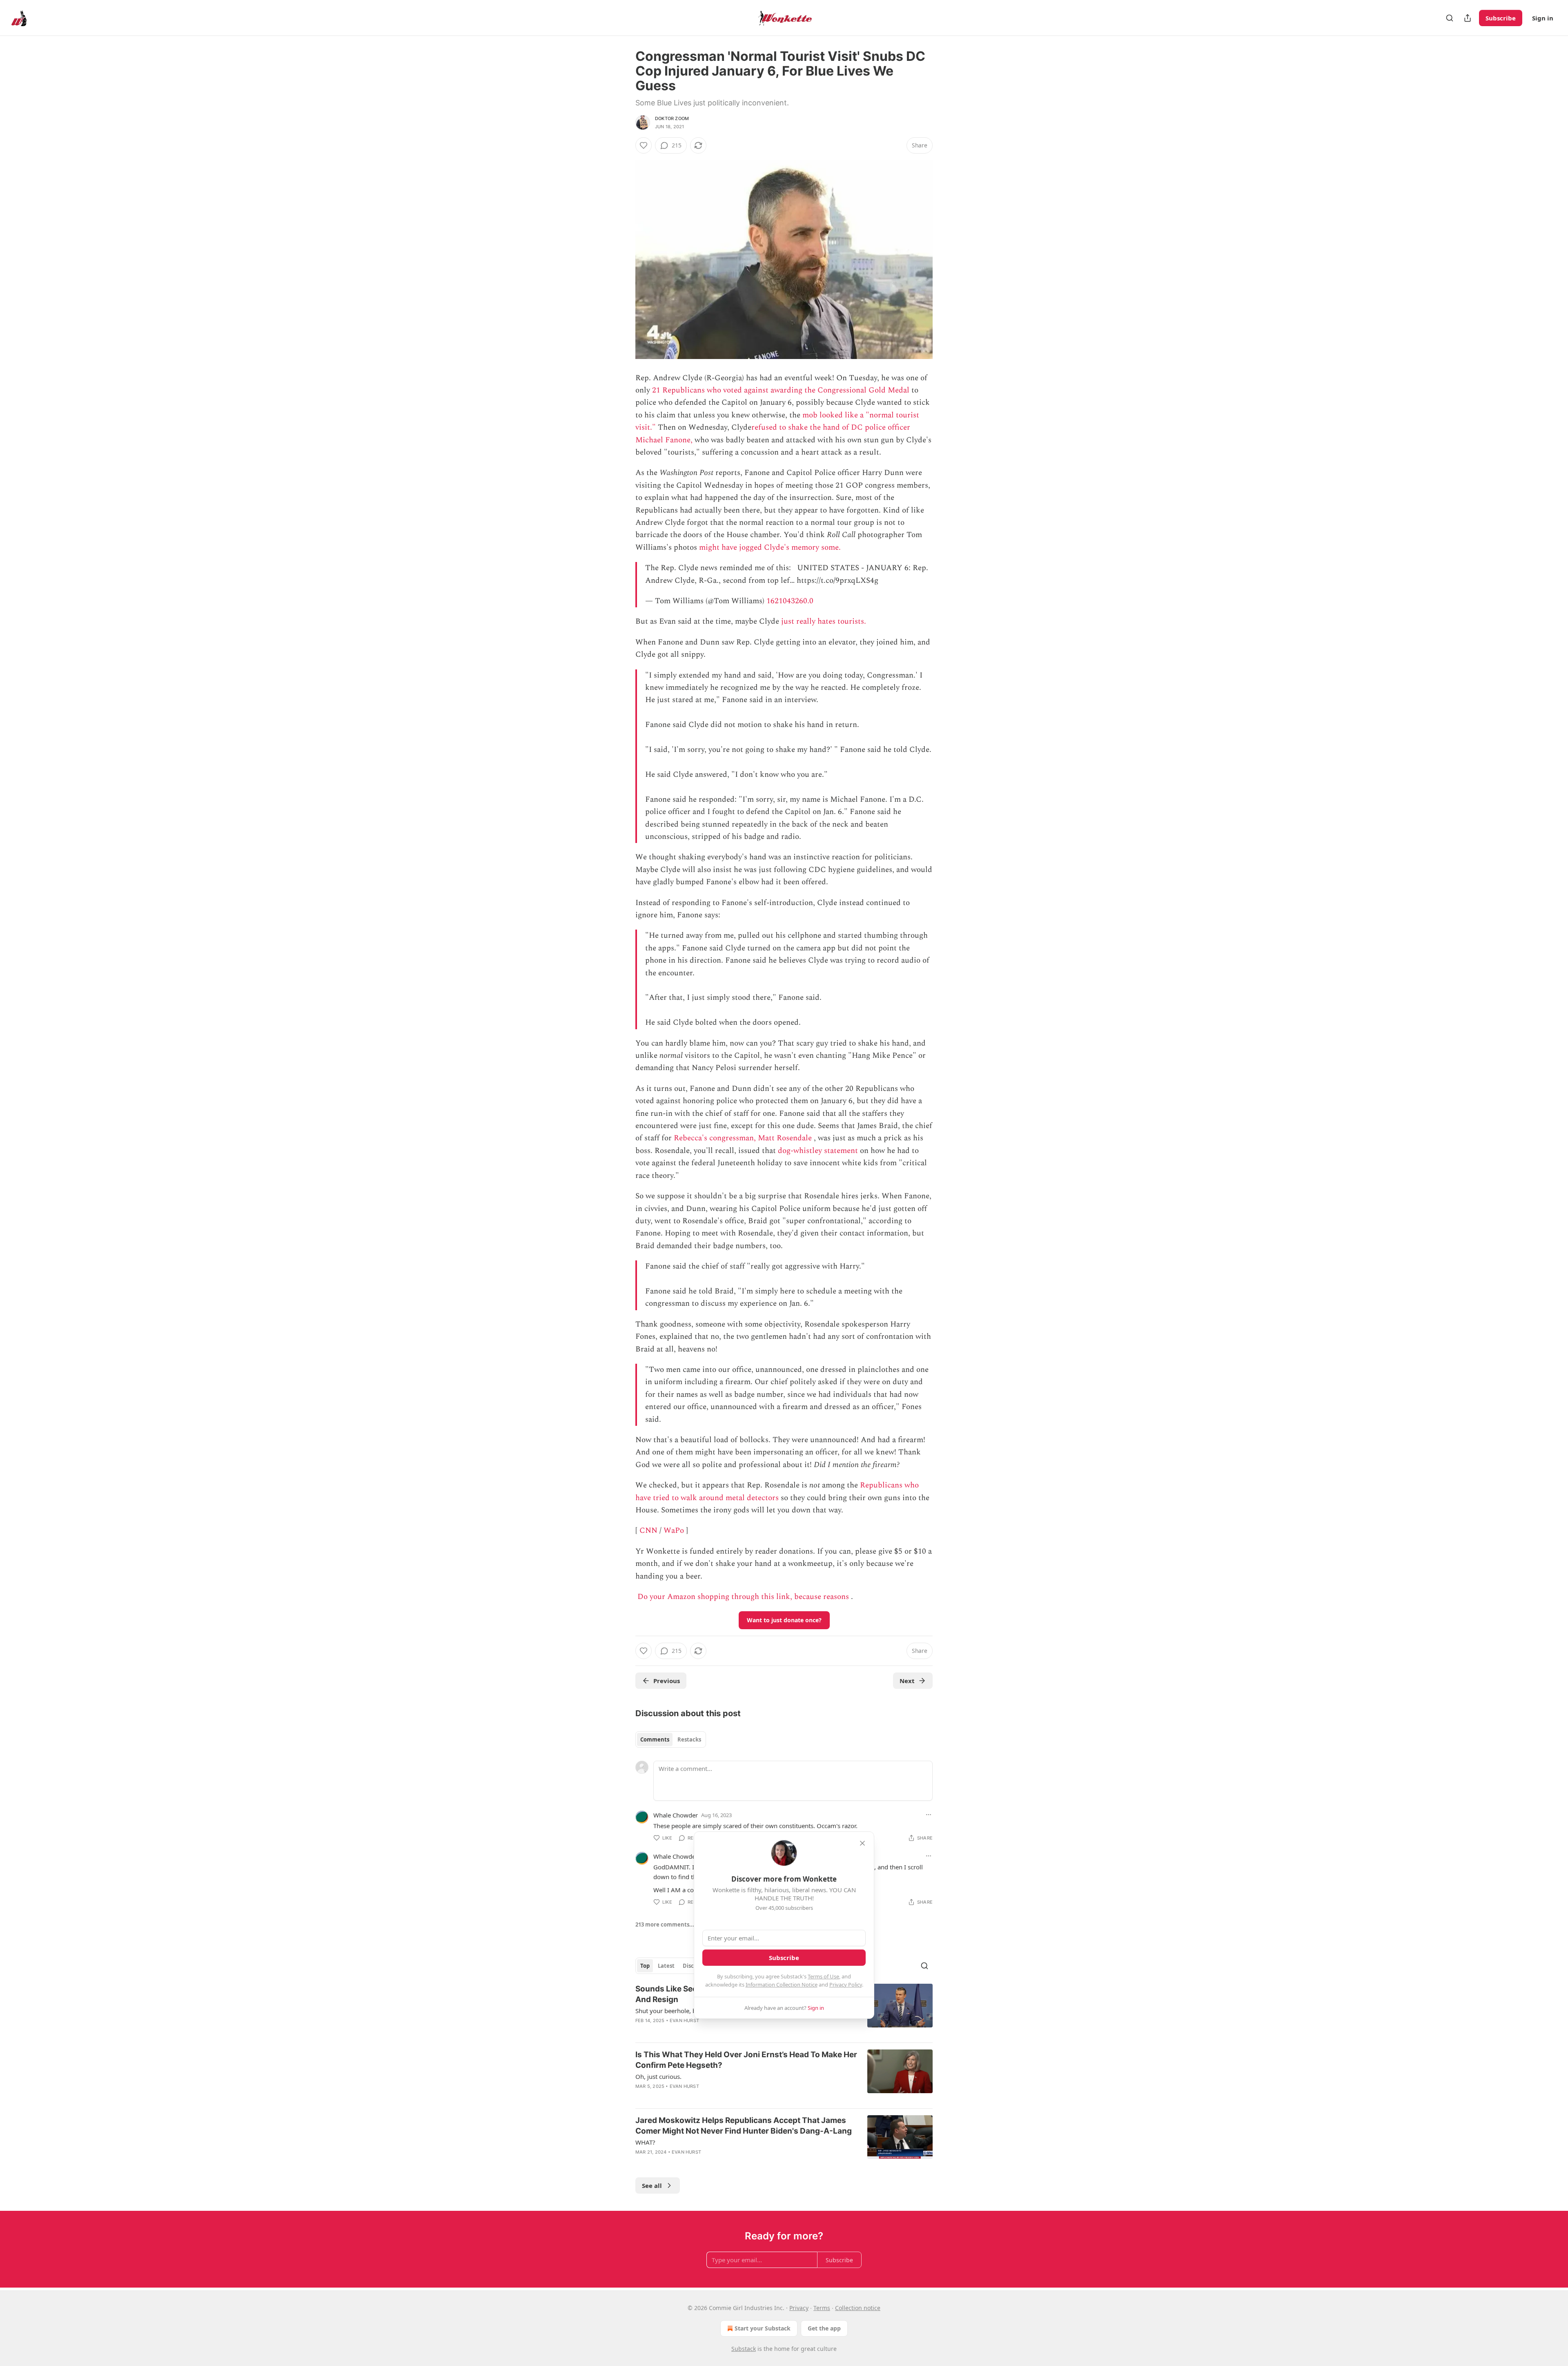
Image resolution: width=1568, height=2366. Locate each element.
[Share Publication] (1468, 18)
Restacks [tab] (689, 1739)
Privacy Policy (846, 1985)
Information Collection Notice (782, 1985)
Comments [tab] (655, 1739)
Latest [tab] (666, 1966)
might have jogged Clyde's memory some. (770, 547)
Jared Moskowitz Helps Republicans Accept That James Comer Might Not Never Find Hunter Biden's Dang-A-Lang (744, 2126)
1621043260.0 (790, 601)
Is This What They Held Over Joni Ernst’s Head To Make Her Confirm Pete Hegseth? (746, 2060)
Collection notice (858, 2308)
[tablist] (671, 1739)
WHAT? (645, 2142)
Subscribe (1501, 18)
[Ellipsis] (929, 1815)
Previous (667, 1681)
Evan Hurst (684, 2020)
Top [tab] (645, 1966)
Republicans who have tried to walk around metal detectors (777, 1491)
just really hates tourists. (824, 621)
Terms (822, 2308)
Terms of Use (823, 1976)
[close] (862, 1843)
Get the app (824, 2328)
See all (652, 2185)
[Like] (644, 145)
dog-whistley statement (818, 1151)
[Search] (1450, 18)
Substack (744, 2349)
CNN (648, 1531)
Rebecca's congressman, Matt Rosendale (743, 1138)
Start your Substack (763, 2328)
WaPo (674, 1531)
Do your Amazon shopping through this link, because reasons (743, 1597)
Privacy (799, 2308)
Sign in (1543, 18)
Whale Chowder (676, 1815)
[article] (784, 2076)
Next (907, 1681)
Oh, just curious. (658, 2076)
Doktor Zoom (672, 118)
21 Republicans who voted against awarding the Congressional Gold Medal (781, 390)
